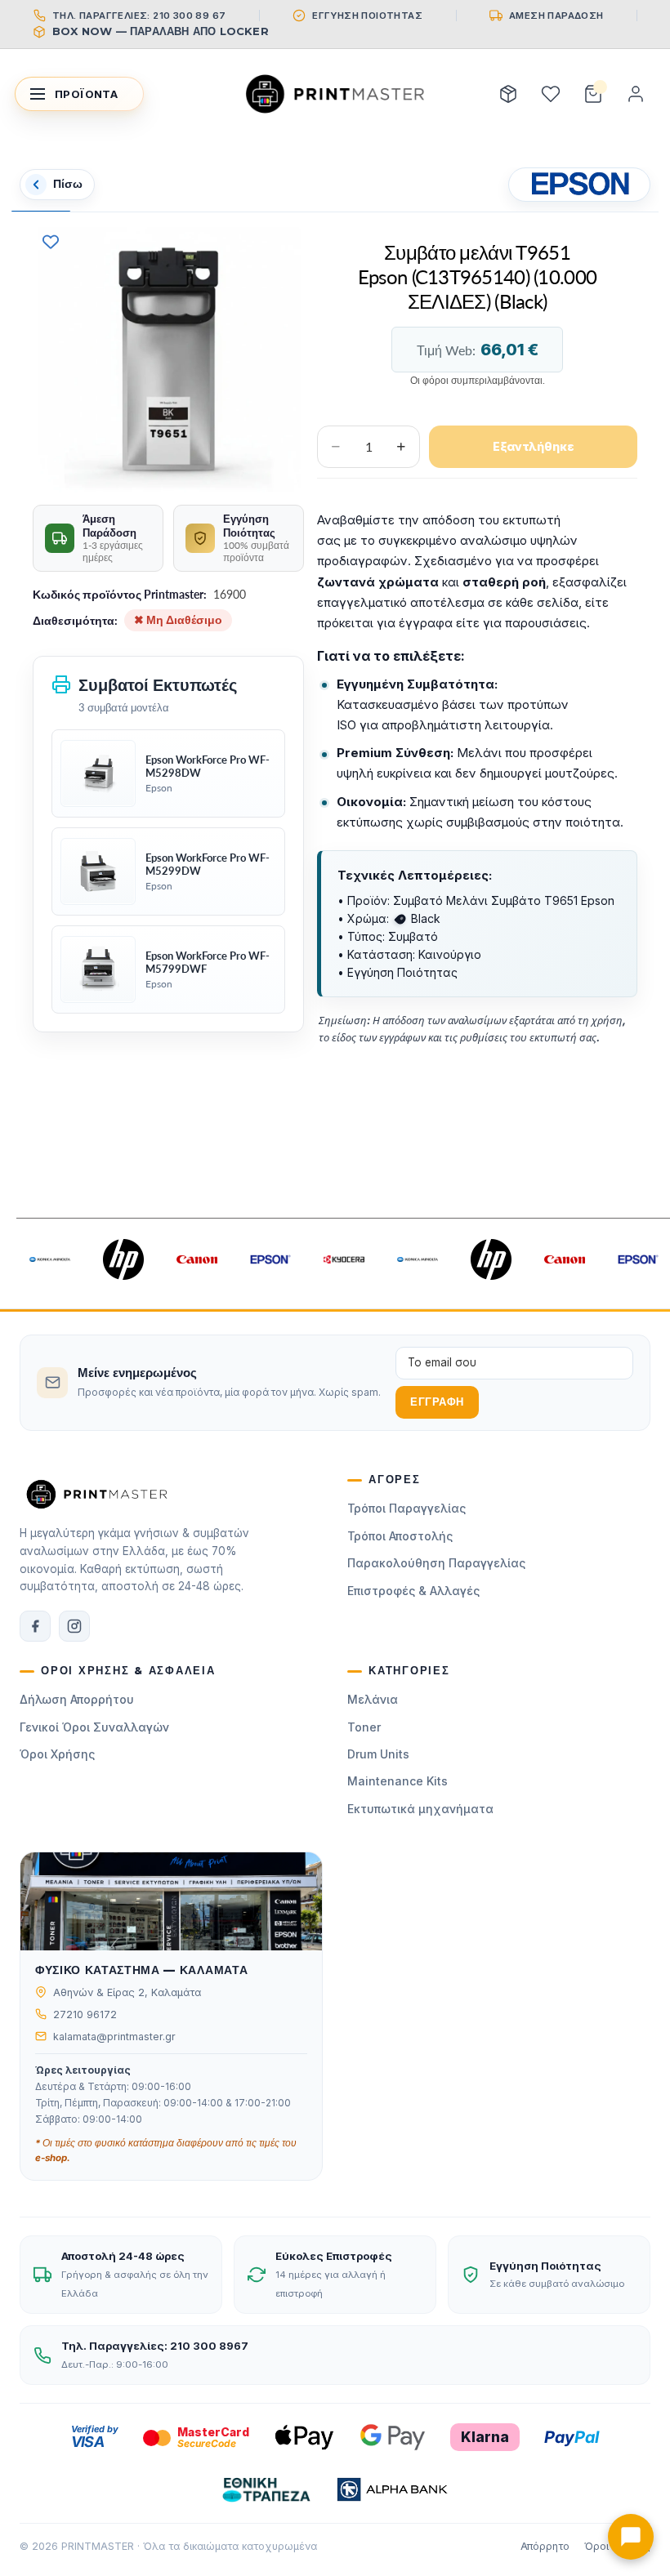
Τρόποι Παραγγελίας (406, 1508)
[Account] (636, 94)
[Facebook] (35, 1626)
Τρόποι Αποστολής (400, 1536)
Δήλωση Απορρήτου (77, 1699)
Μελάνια (373, 1699)
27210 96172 (85, 2014)
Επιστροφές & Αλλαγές (413, 1591)
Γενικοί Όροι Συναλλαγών (94, 1727)
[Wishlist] (551, 94)
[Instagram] (74, 1626)
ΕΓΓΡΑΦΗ (437, 1402)
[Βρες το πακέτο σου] (508, 94)
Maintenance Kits (398, 1781)
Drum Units (378, 1754)
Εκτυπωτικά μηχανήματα (420, 1809)
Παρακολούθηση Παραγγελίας (436, 1563)
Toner (364, 1727)
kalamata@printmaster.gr (114, 2037)
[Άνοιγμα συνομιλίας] (631, 2537)
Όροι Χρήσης (57, 1754)
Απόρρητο (545, 2546)
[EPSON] (579, 185)
